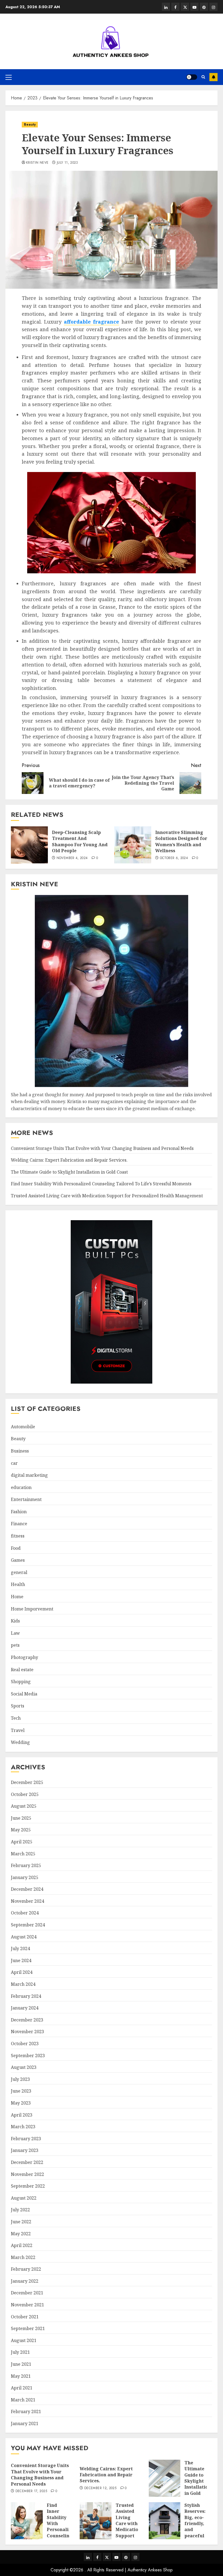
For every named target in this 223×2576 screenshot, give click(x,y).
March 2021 (23, 2400)
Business (20, 1451)
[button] (9, 77)
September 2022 (28, 2186)
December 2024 (27, 1889)
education (21, 1487)
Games (18, 1560)
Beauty (30, 124)
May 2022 (21, 2234)
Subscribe (213, 77)
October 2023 (25, 2044)
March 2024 (23, 1984)
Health (18, 1584)
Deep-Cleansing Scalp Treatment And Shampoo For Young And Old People (80, 841)
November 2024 (27, 1901)
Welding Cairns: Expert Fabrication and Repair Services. (69, 1160)
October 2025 (25, 1794)
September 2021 (28, 2328)
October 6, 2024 (174, 858)
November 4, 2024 (72, 858)
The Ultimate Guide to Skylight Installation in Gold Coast (69, 1172)
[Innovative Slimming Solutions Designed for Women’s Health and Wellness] (133, 845)
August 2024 (24, 1937)
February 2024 (26, 1996)
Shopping (21, 1682)
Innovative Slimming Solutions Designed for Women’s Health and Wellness (181, 841)
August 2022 (24, 2198)
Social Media (24, 1694)
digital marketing (29, 1475)
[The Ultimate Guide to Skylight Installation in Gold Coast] (165, 2478)
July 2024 (20, 1948)
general (19, 1572)
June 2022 (21, 2222)
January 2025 (25, 1877)
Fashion (19, 1512)
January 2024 (25, 2008)
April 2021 (22, 2388)
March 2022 (23, 2257)
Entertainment (26, 1499)
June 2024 (21, 1960)
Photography (24, 1657)
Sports (18, 1706)
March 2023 (23, 2127)
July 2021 (20, 2352)
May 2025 (21, 1830)
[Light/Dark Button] (192, 77)
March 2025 (23, 1854)
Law (15, 1633)
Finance (19, 1524)
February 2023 (26, 2139)
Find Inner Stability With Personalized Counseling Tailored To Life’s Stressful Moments (101, 1184)
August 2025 (24, 1806)
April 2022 (22, 2245)
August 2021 (24, 2340)
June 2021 (21, 2364)
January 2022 (25, 2281)
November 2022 (27, 2174)
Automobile (23, 1427)
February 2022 (26, 2269)
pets (15, 1645)
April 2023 (22, 2115)
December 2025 (27, 1782)
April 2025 (22, 1842)
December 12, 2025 (100, 2488)
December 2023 (27, 2020)
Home (17, 1597)
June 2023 (21, 2091)
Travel (18, 1730)
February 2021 (26, 2411)
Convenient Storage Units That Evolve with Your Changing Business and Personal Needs (102, 1148)
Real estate (22, 1670)
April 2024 (22, 1972)
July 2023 (20, 2079)
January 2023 (25, 2150)
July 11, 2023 (67, 163)
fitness (18, 1536)
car (14, 1463)
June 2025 (21, 1818)
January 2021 (25, 2423)
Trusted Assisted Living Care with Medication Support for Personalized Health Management (107, 1196)
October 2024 (25, 1913)
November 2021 (27, 2305)
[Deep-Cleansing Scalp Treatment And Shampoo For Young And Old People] (29, 845)
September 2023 (28, 2056)
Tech (16, 1718)
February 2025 (26, 1865)
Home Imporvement (32, 1609)
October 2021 (25, 2317)
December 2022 (27, 2162)
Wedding (20, 1742)
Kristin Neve (37, 163)
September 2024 (28, 1925)
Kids (15, 1621)
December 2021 (27, 2293)
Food (16, 1548)
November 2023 (27, 2032)
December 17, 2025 (31, 2491)
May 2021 (21, 2376)
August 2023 (24, 2067)
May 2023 (21, 2103)
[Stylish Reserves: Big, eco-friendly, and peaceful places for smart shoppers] (165, 2521)
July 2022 (20, 2210)
